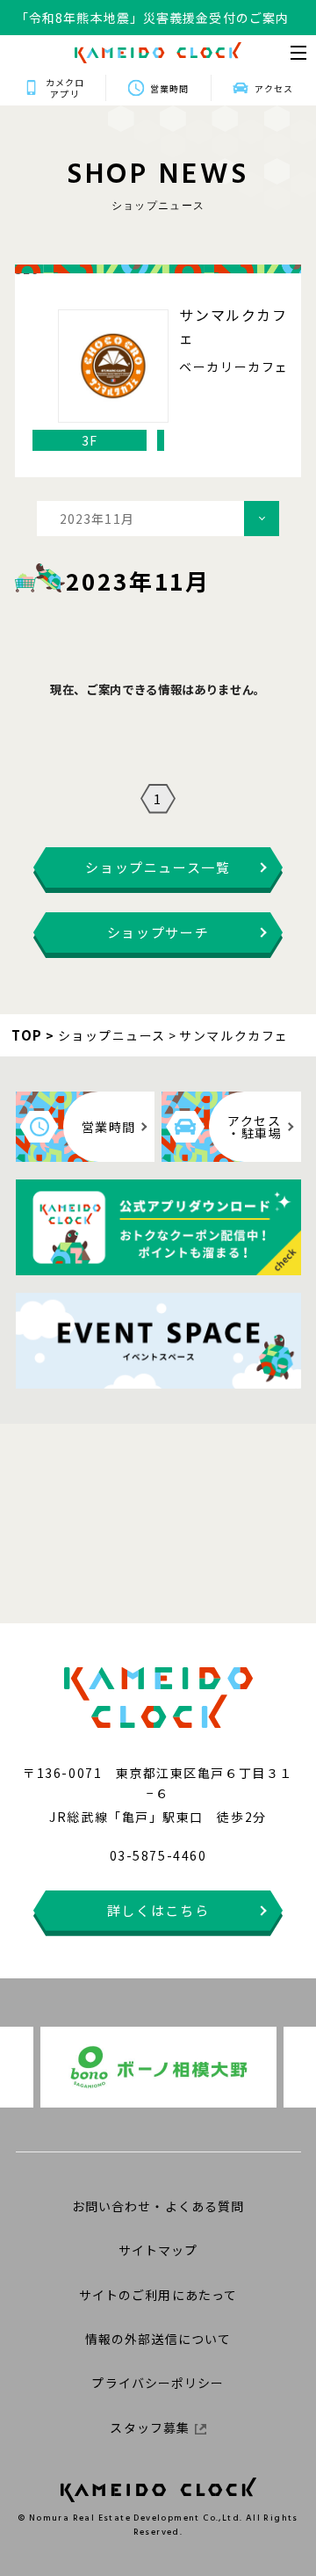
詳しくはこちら (158, 1910)
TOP (27, 1035)
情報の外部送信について (158, 2339)
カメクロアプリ (65, 88)
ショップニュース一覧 (158, 867)
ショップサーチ (158, 932)
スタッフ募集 (150, 2427)
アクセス (274, 88)
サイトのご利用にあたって (158, 2295)
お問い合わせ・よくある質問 (158, 2206)
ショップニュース (112, 1035)
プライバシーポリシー (158, 2383)
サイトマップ (158, 2250)
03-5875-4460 (158, 1855)
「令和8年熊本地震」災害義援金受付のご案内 (152, 9)
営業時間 (169, 88)
